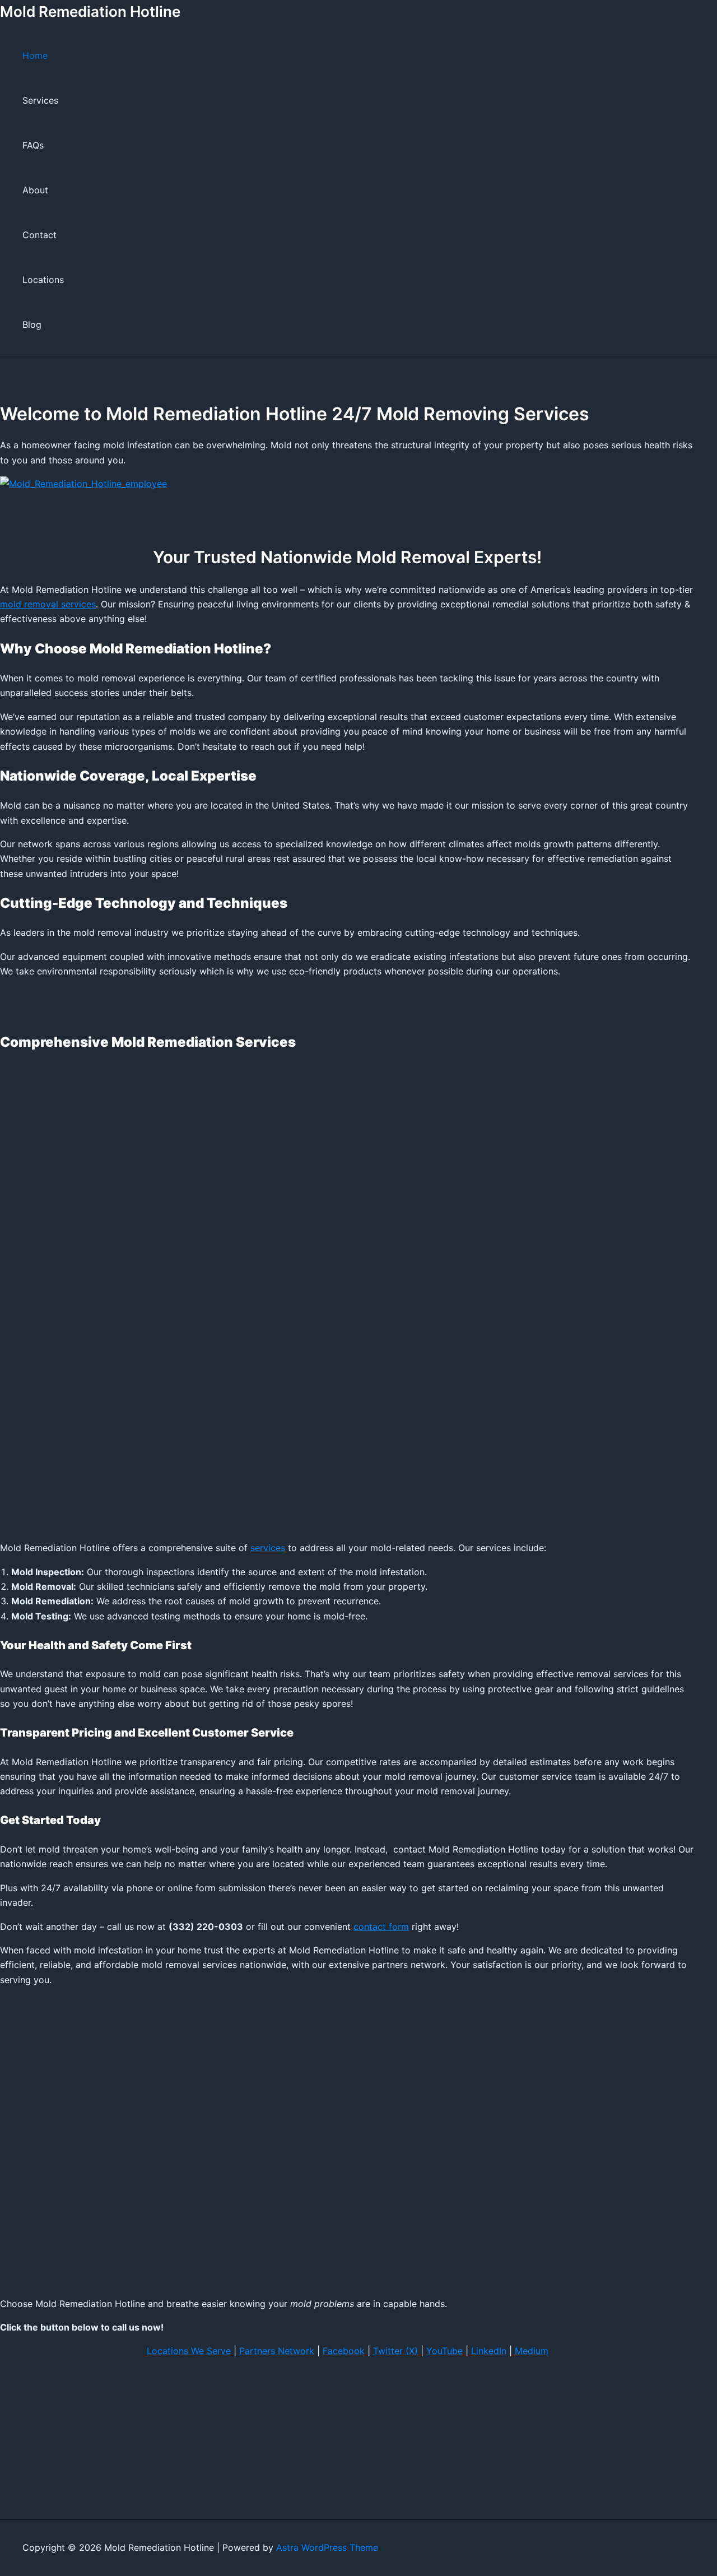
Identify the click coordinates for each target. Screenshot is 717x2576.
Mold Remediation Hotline (90, 11)
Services (40, 100)
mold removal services (48, 604)
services (268, 1548)
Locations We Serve (189, 2351)
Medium (532, 2351)
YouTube (444, 2351)
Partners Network (277, 2351)
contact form (381, 1927)
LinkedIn (489, 2351)
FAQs (33, 145)
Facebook (344, 2351)
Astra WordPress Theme (327, 2547)
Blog (32, 324)
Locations (43, 280)
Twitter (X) (395, 2351)
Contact (39, 235)
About (35, 190)
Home (35, 55)
